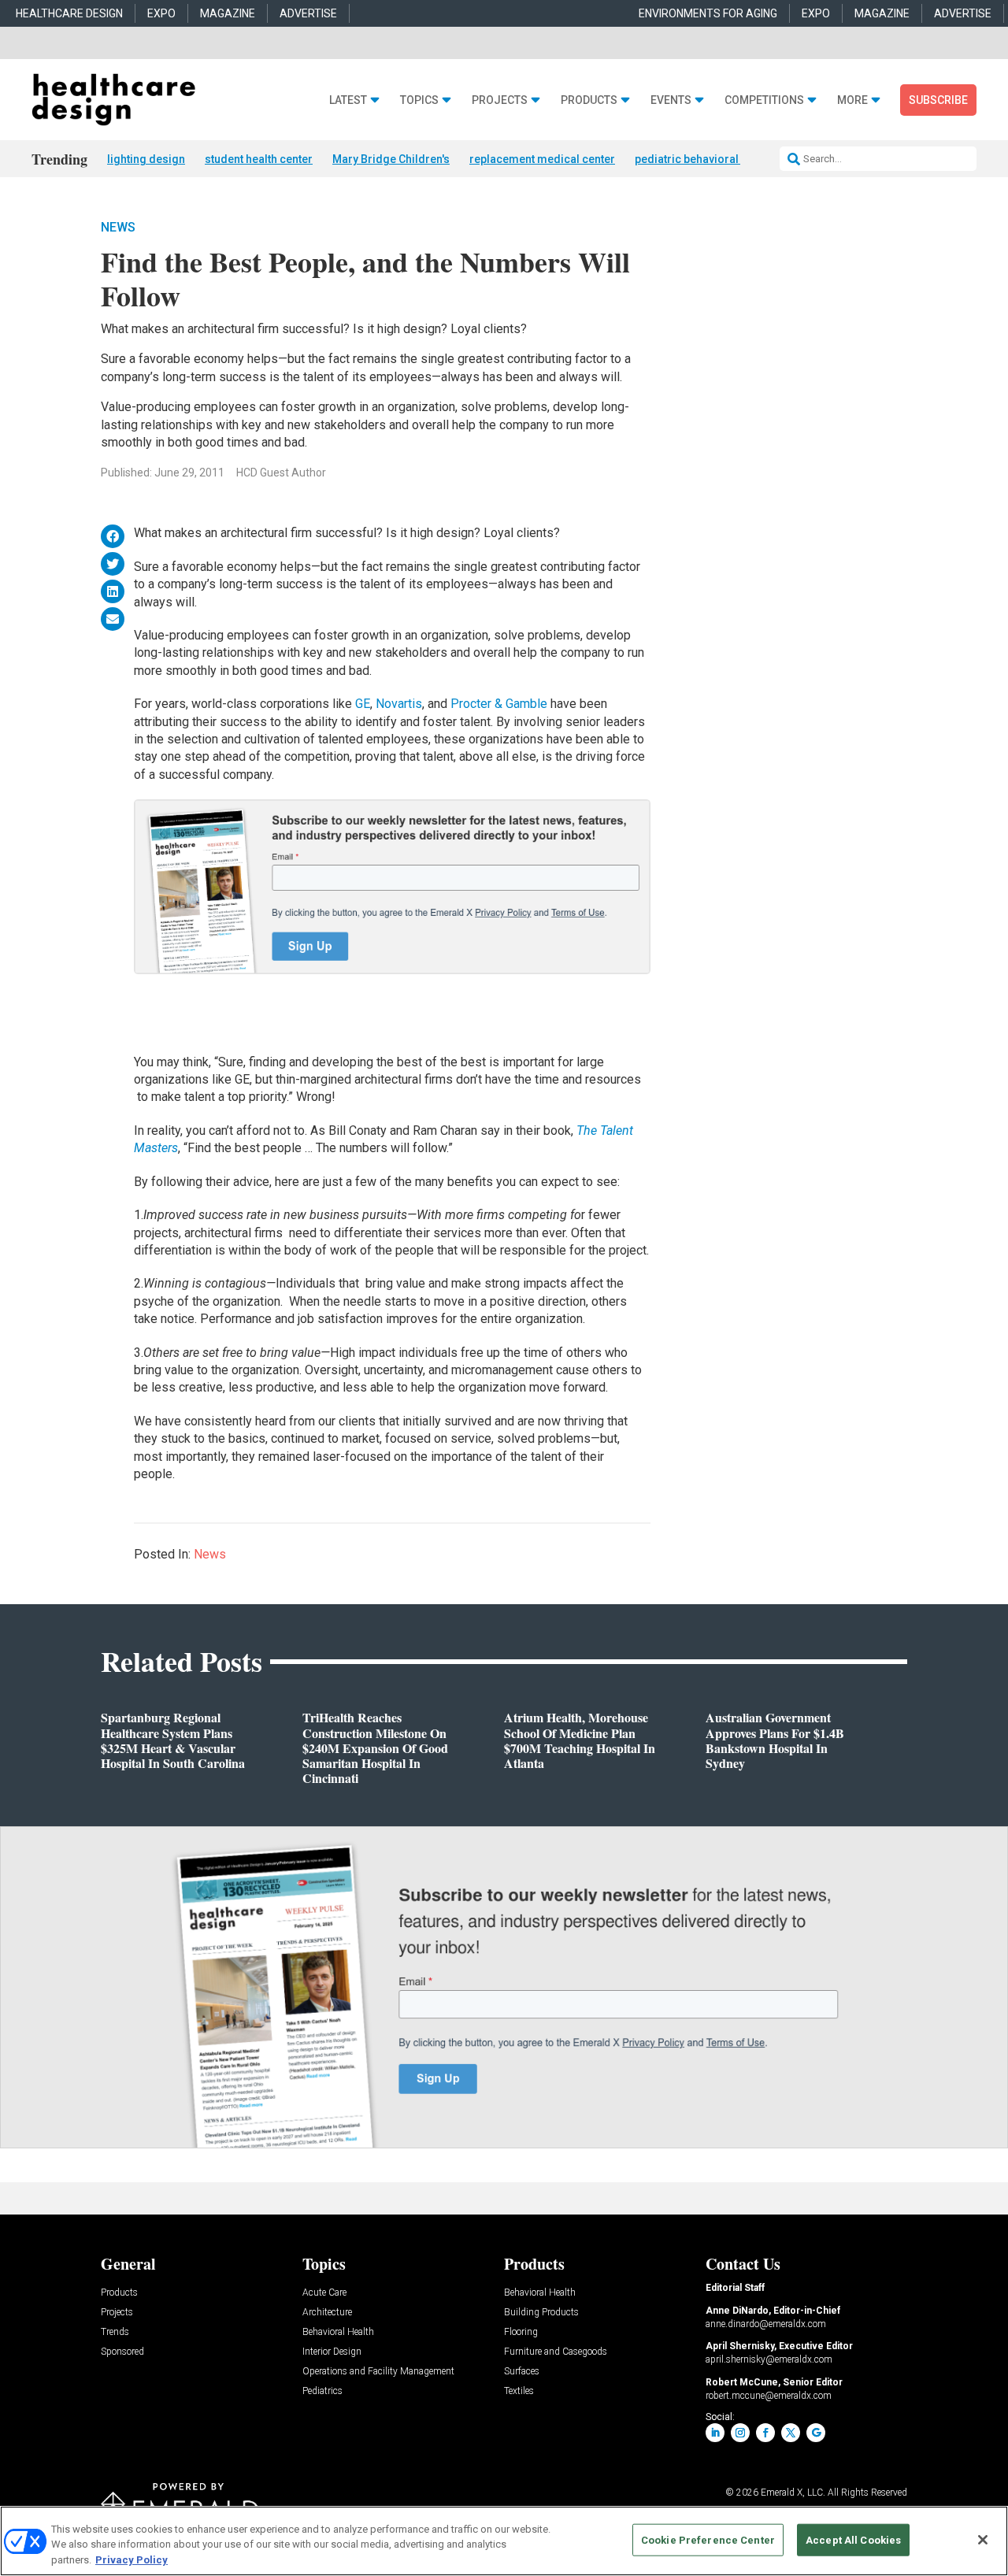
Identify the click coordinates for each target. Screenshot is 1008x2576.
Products (589, 100)
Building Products (541, 2313)
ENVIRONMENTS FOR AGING (708, 13)
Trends (115, 2332)
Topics (419, 100)
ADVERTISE (308, 13)
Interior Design (332, 2352)
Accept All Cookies (853, 2539)
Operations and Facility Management (378, 2372)
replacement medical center (542, 159)
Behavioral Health (338, 2332)
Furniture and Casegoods (556, 2352)
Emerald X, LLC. (793, 2493)
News (118, 227)
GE (363, 704)
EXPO (161, 13)
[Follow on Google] (816, 2433)
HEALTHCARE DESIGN (69, 13)
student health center (259, 159)
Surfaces (522, 2372)
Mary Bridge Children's (391, 159)
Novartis (399, 704)
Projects (500, 100)
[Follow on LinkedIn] (715, 2433)
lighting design (146, 159)
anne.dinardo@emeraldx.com (766, 2324)
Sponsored (122, 2352)
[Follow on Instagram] (740, 2433)
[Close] (983, 2540)
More (852, 100)
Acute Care (324, 2293)
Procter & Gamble (499, 704)
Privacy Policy (132, 2560)
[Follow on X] (791, 2433)
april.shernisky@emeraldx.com (769, 2359)
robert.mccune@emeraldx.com (769, 2396)
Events (671, 100)
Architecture (327, 2313)
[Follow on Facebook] (765, 2433)
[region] (504, 2541)
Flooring (521, 2332)
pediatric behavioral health (704, 159)
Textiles (519, 2391)
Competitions (764, 100)
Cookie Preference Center (708, 2539)
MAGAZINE (228, 13)
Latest (348, 100)
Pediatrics (322, 2391)
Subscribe (938, 100)
